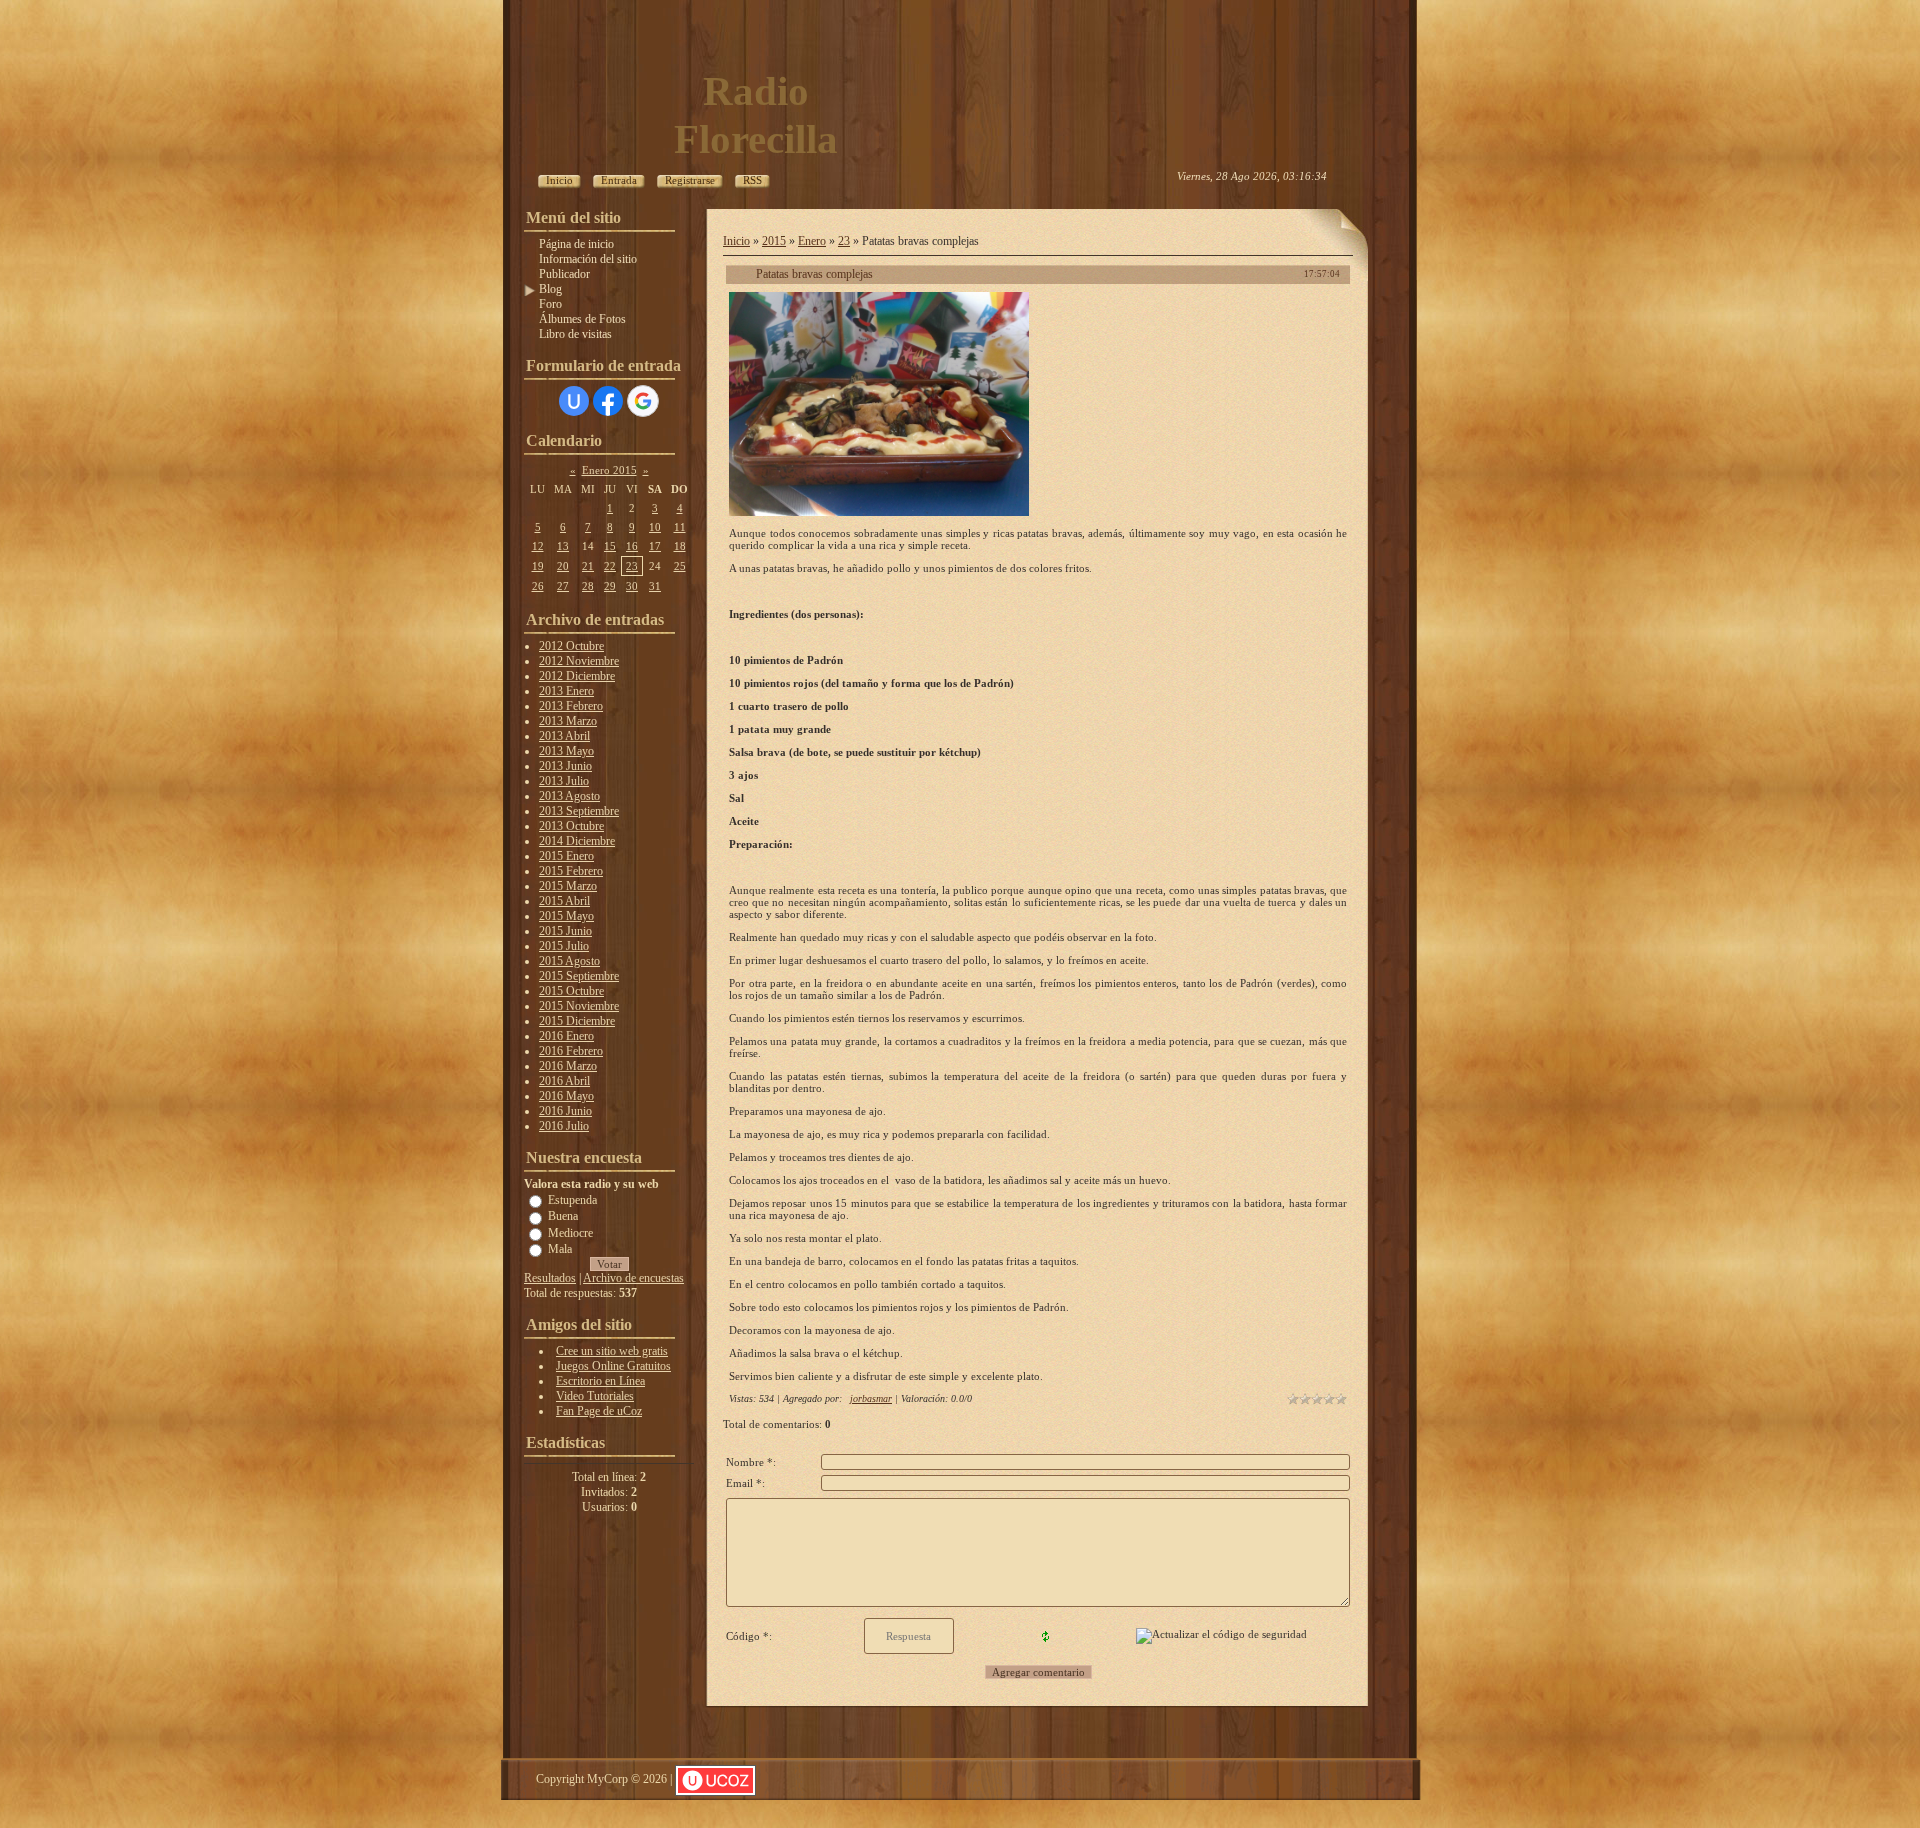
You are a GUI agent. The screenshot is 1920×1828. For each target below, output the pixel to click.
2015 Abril (564, 901)
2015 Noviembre (579, 1006)
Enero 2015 (609, 470)
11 (680, 527)
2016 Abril (564, 1081)
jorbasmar (871, 1398)
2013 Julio (564, 781)
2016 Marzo (568, 1066)
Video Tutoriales (595, 1396)
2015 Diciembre (577, 1021)
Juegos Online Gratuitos (613, 1366)
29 (610, 586)
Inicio (736, 241)
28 (588, 586)
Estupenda (572, 1200)
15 (610, 546)
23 (632, 566)
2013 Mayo (566, 751)
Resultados (550, 1278)
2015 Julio (564, 946)
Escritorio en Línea (600, 1381)
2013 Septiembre (579, 811)
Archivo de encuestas (633, 1278)
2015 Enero (566, 856)
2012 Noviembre (579, 661)
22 (610, 566)
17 (655, 546)
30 (632, 586)
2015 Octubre (571, 991)
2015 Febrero (571, 871)
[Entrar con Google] (643, 401)
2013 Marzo (568, 721)
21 (588, 566)
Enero (812, 241)
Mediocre (570, 1232)
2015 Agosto (569, 961)
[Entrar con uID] (574, 401)
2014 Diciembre (577, 841)
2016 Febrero (571, 1051)
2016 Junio (565, 1111)
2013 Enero (566, 691)
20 (563, 566)
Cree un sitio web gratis (612, 1351)
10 (655, 527)
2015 (774, 241)
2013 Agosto (569, 796)
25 (680, 566)
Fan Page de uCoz (599, 1411)
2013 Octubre (571, 826)
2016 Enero (566, 1036)
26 (538, 586)
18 (680, 546)
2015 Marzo (568, 886)
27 (563, 586)
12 (538, 546)
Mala (560, 1249)
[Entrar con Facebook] (608, 401)
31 (655, 586)
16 (632, 546)
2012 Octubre (571, 646)
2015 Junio (565, 931)
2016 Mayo (566, 1096)
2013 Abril (564, 736)
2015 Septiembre (579, 976)
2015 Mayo (566, 916)
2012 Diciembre (577, 676)
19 (538, 566)
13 (563, 546)
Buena (563, 1216)
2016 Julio (564, 1126)
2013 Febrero (571, 706)
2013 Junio (565, 766)
